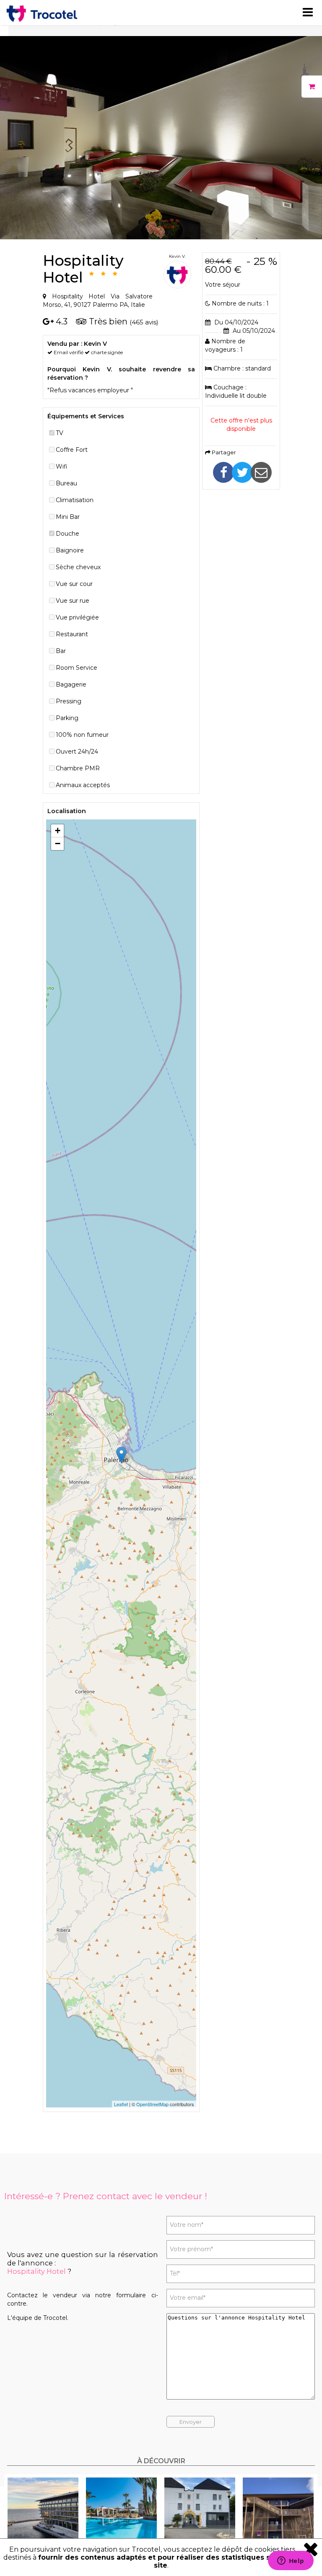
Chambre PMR (78, 768)
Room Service (77, 668)
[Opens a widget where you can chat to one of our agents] (291, 2561)
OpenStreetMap (152, 2104)
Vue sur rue (73, 601)
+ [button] (58, 831)
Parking (67, 718)
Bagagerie (71, 684)
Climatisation (75, 500)
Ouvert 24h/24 (77, 752)
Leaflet (121, 2104)
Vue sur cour (74, 584)
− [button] (58, 844)
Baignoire (70, 550)
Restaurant (72, 634)
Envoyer (191, 2422)
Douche (68, 534)
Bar (61, 651)
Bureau (66, 483)
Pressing (69, 701)
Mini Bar (68, 517)
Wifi (62, 466)
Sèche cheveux (78, 567)
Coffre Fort (72, 450)
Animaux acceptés (83, 785)
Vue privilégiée (77, 617)
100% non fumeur (82, 735)
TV (60, 433)
